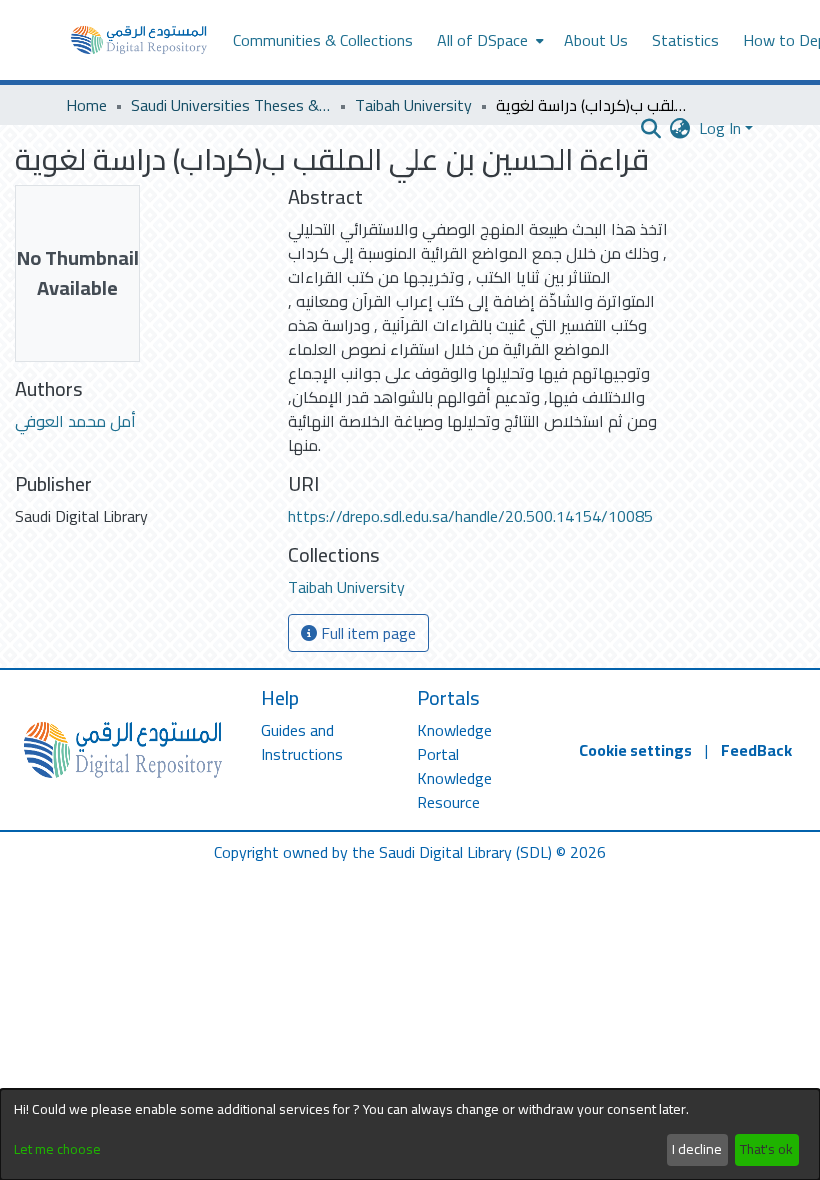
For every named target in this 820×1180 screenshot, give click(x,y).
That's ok (766, 1149)
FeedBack (756, 750)
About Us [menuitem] (596, 40)
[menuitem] (488, 40)
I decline (697, 1149)
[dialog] (410, 1134)
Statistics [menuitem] (685, 40)
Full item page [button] (366, 633)
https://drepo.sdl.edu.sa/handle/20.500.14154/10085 (470, 516)
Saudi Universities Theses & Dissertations (231, 105)
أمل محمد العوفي (75, 421)
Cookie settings (635, 750)
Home (86, 105)
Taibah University (413, 105)
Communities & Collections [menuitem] (323, 40)
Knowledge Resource (454, 790)
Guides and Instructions (302, 742)
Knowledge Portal (454, 742)
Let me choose (57, 1149)
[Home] (139, 40)
